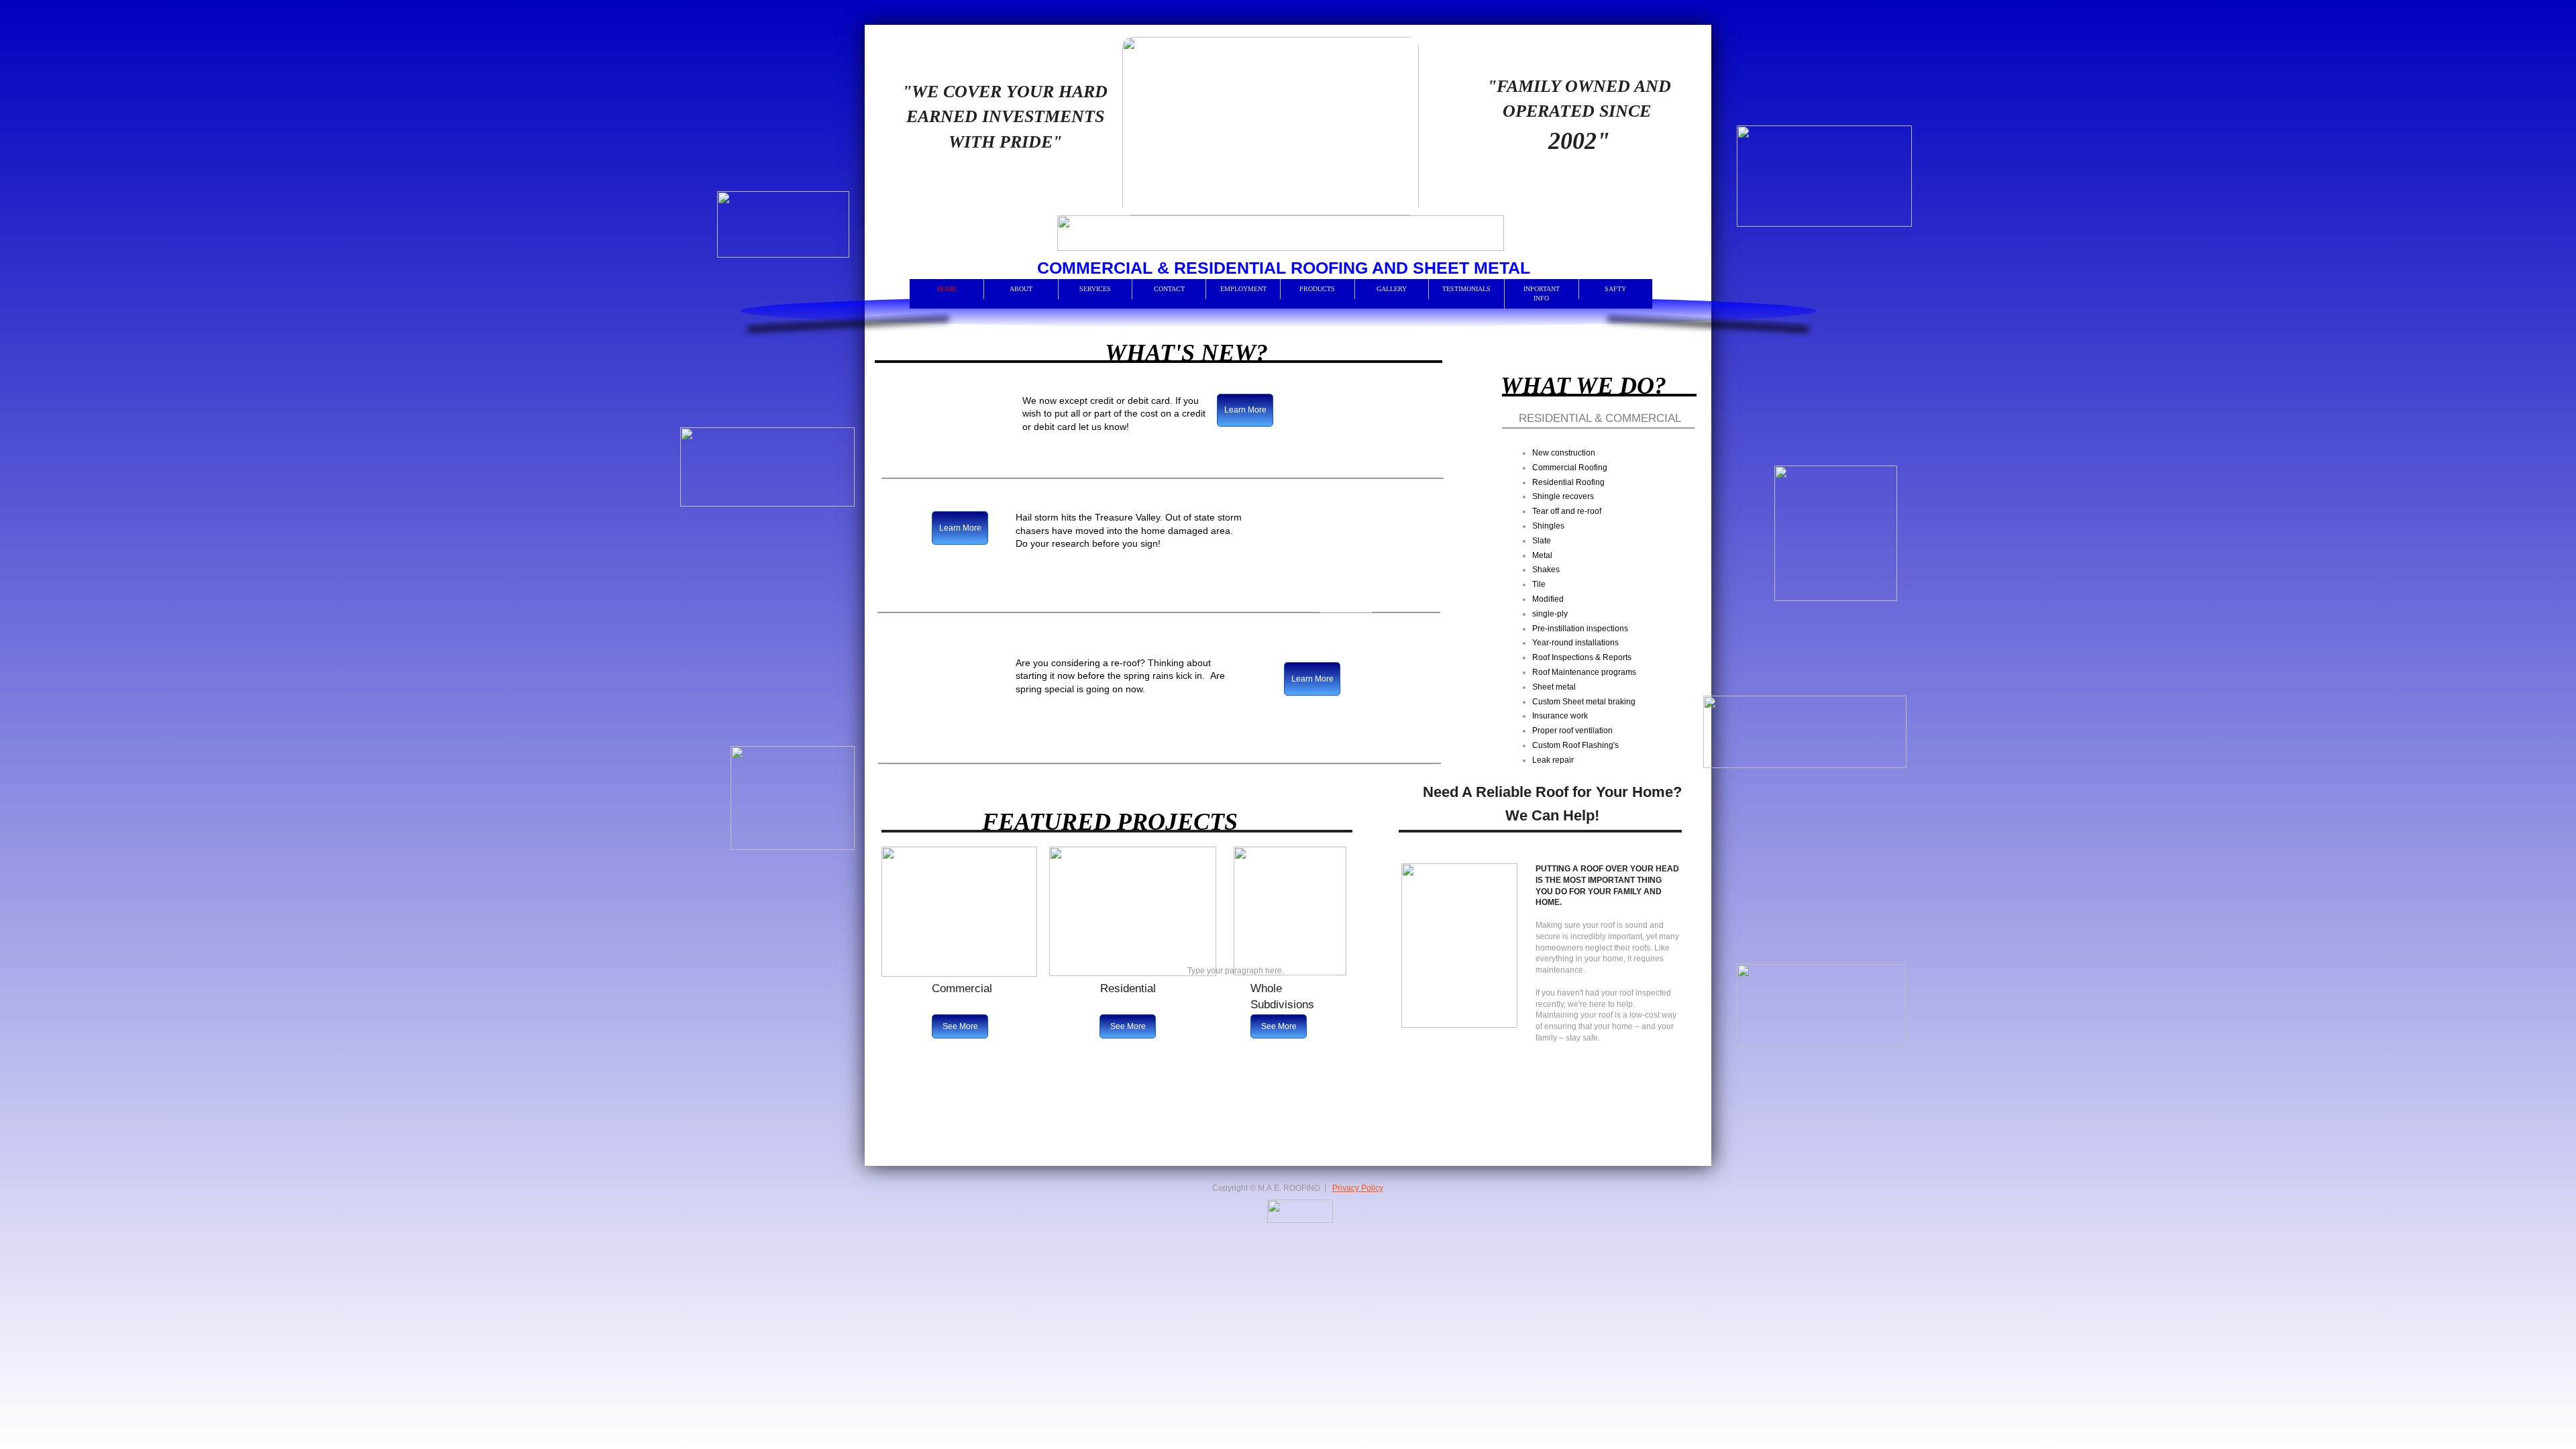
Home (947, 289)
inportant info (1542, 293)
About (1021, 289)
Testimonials (1466, 289)
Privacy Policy (1358, 1188)
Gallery (1392, 289)
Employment (1243, 289)
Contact (1169, 289)
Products (1317, 289)
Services (1095, 289)
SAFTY (1615, 289)
